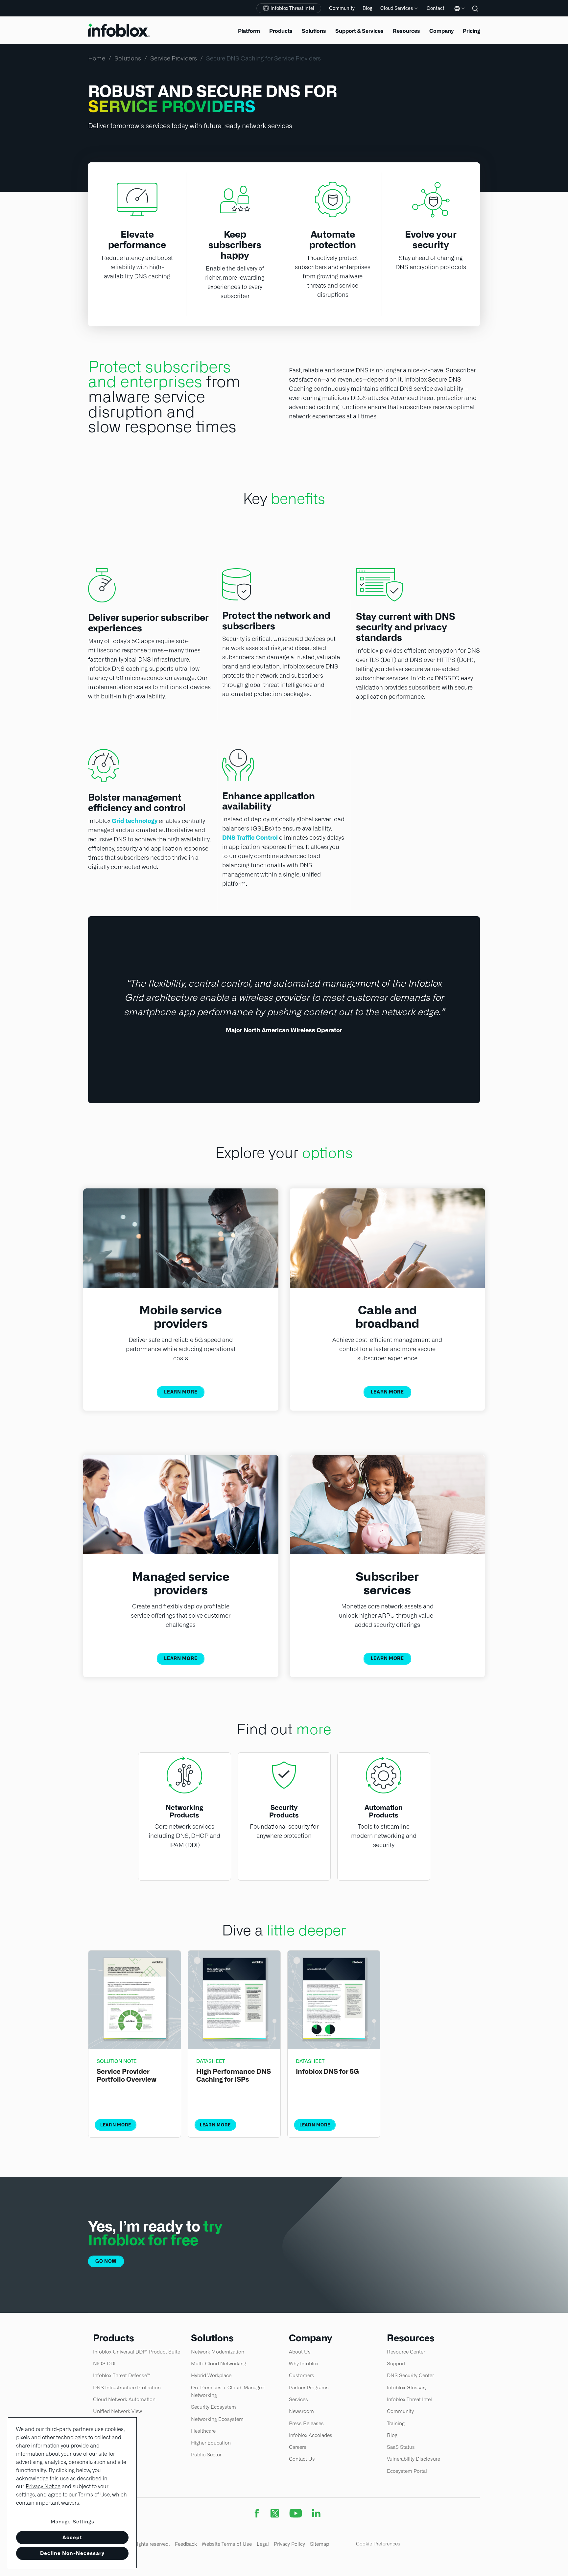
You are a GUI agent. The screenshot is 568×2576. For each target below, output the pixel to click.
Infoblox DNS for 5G (327, 2072)
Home (97, 58)
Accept (72, 2537)
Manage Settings (72, 2522)
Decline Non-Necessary (72, 2553)
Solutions (128, 58)
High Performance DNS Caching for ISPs (234, 2075)
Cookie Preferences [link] (378, 2544)
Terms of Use (94, 2495)
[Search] (476, 13)
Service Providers (174, 58)
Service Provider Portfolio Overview (127, 2075)
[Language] (458, 13)
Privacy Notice (43, 2486)
